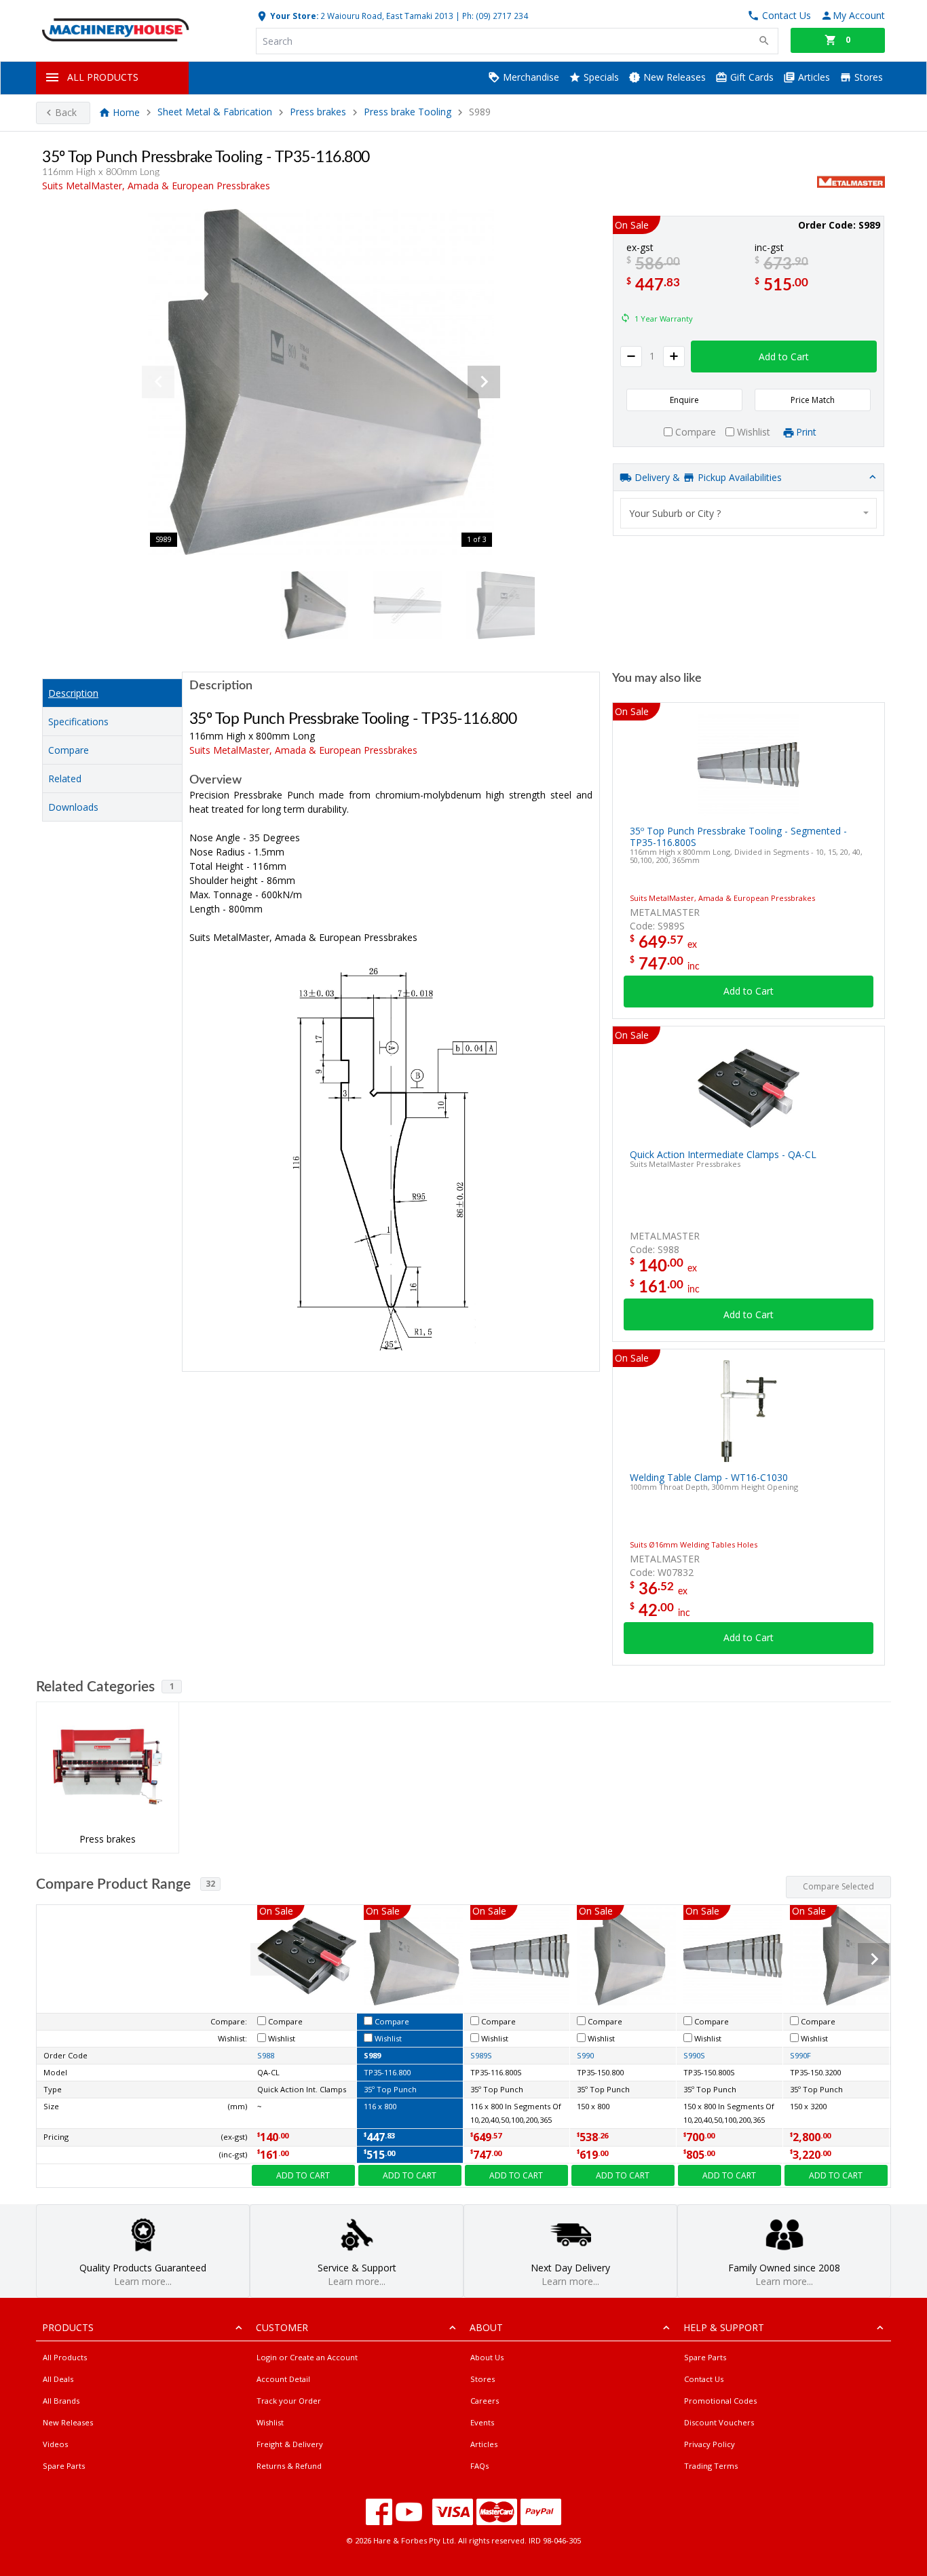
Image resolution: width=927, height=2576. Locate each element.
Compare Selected (838, 1886)
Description (73, 693)
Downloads (73, 807)
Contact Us (704, 2379)
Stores (867, 77)
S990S (694, 2055)
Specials (600, 77)
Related (65, 778)
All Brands (61, 2401)
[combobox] (749, 513)
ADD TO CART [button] (303, 2175)
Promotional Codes (720, 2401)
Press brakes (318, 112)
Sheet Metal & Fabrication (215, 112)
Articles (813, 77)
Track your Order (289, 2401)
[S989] (321, 382)
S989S (481, 2055)
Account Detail (283, 2379)
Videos (55, 2444)
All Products (65, 2357)
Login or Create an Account (307, 2357)
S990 (585, 2055)
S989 (372, 2055)
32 (210, 1884)
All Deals (58, 2379)
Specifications (78, 722)
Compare (69, 750)
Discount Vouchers (719, 2422)
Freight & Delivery (290, 2444)
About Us (487, 2357)
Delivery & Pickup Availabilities (707, 477)
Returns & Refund (289, 2466)
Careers (485, 2401)
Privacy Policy (710, 2444)
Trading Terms (711, 2466)
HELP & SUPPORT (724, 2327)
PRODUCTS (68, 2327)
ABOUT (486, 2327)
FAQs (479, 2466)
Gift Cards (751, 77)
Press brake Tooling (409, 112)
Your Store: (293, 16)
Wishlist (270, 2422)
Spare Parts (64, 2466)
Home (126, 112)
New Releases (673, 77)
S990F (800, 2055)
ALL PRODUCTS (103, 77)
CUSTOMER (282, 2327)
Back (66, 112)
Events (482, 2422)
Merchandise (530, 77)
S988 (266, 2055)
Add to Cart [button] (784, 357)
